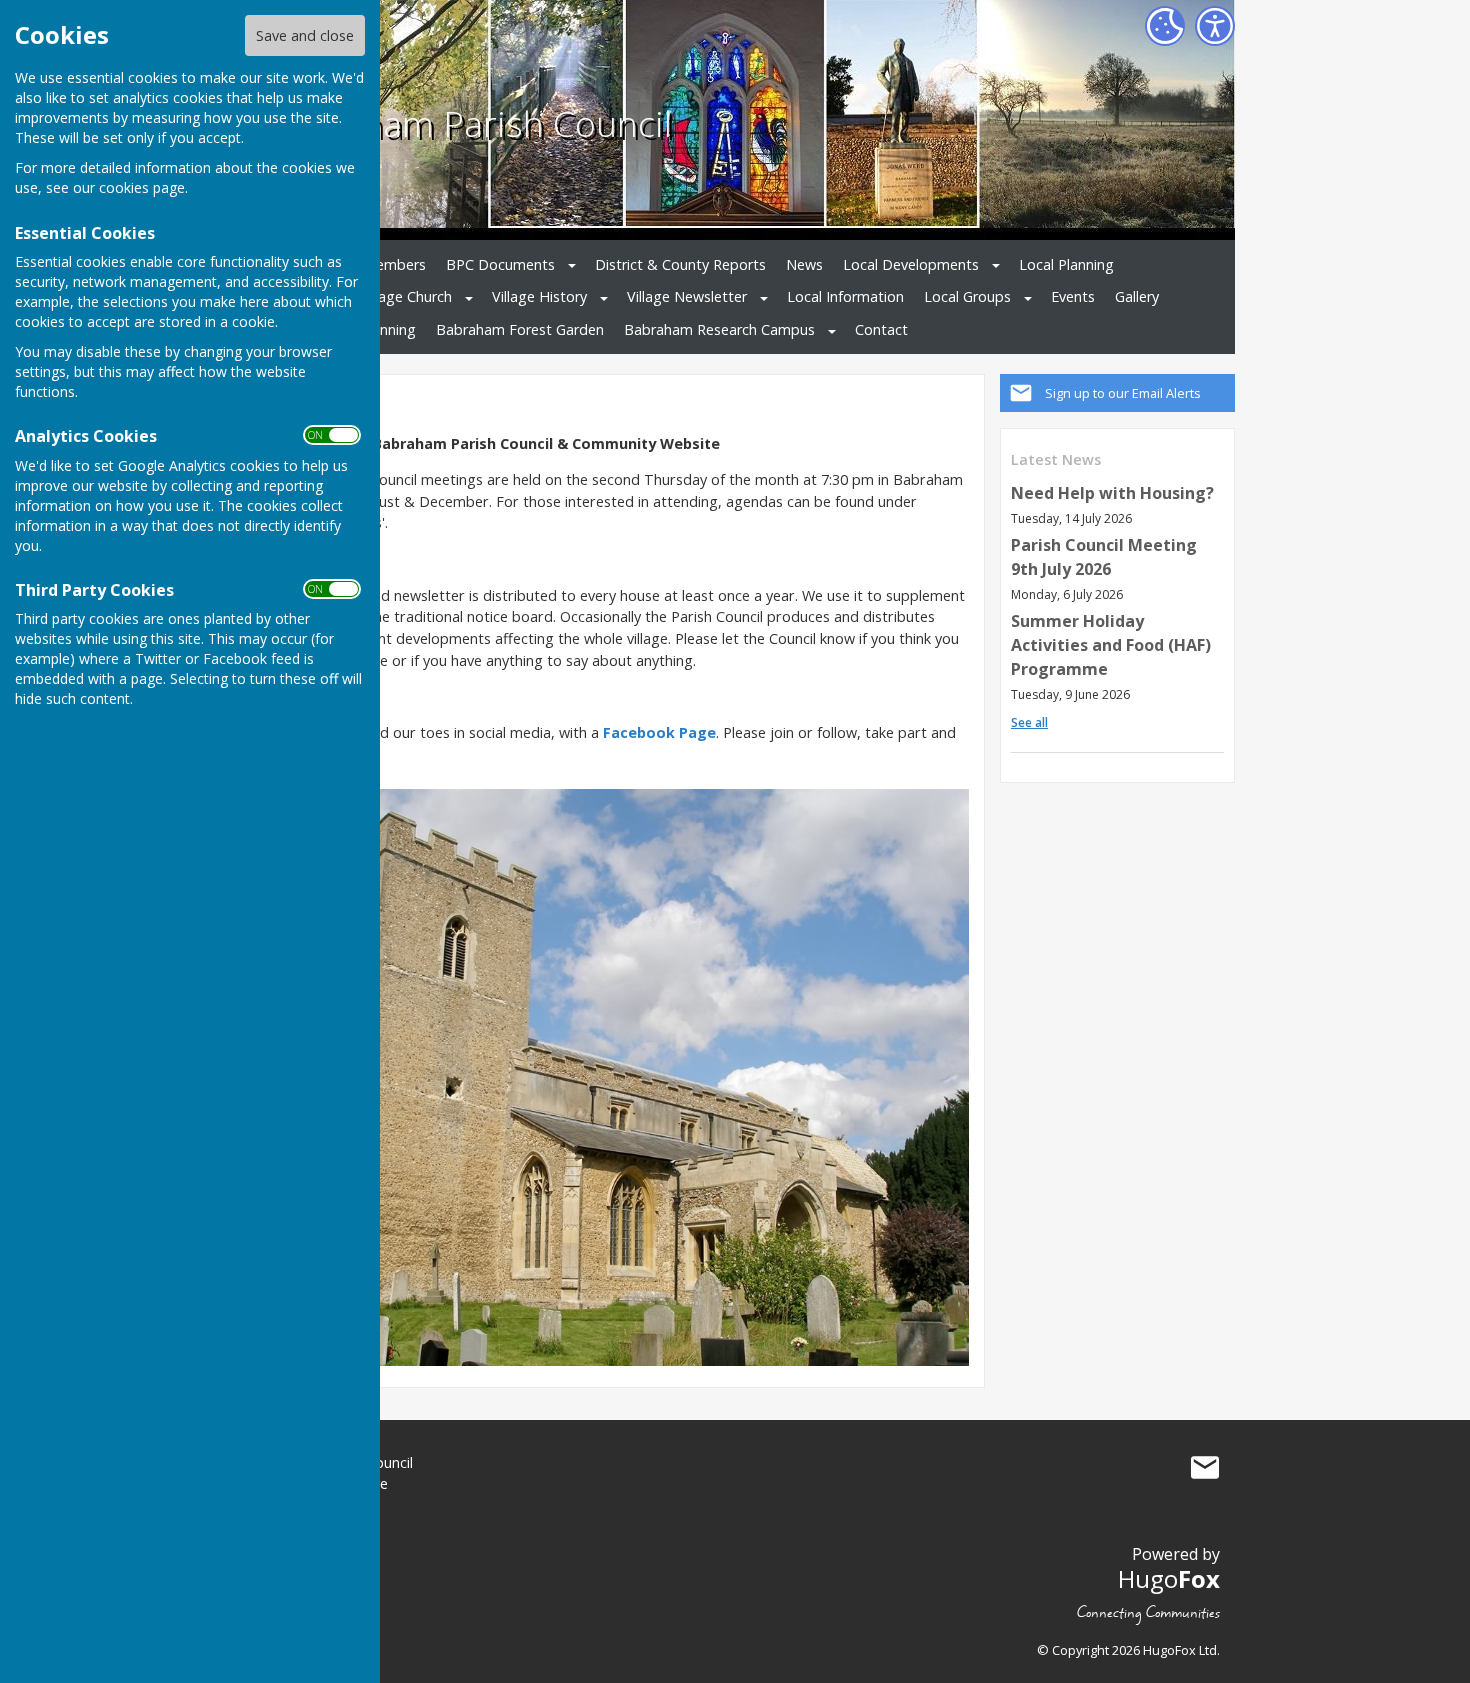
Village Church (406, 296)
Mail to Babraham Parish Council (1205, 1467)
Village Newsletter (687, 296)
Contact (881, 329)
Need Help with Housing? (1112, 493)
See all (1029, 722)
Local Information (845, 296)
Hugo (1169, 1578)
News (804, 264)
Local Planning (1066, 264)
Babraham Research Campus (719, 329)
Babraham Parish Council (469, 123)
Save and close (305, 35)
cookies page (142, 187)
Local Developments (911, 264)
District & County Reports (680, 264)
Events (1073, 296)
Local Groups (967, 296)
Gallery (1137, 296)
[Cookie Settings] (1165, 26)
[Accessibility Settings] (1215, 26)
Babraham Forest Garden (520, 329)
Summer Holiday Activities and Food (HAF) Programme (1111, 645)
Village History (539, 296)
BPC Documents (500, 264)
